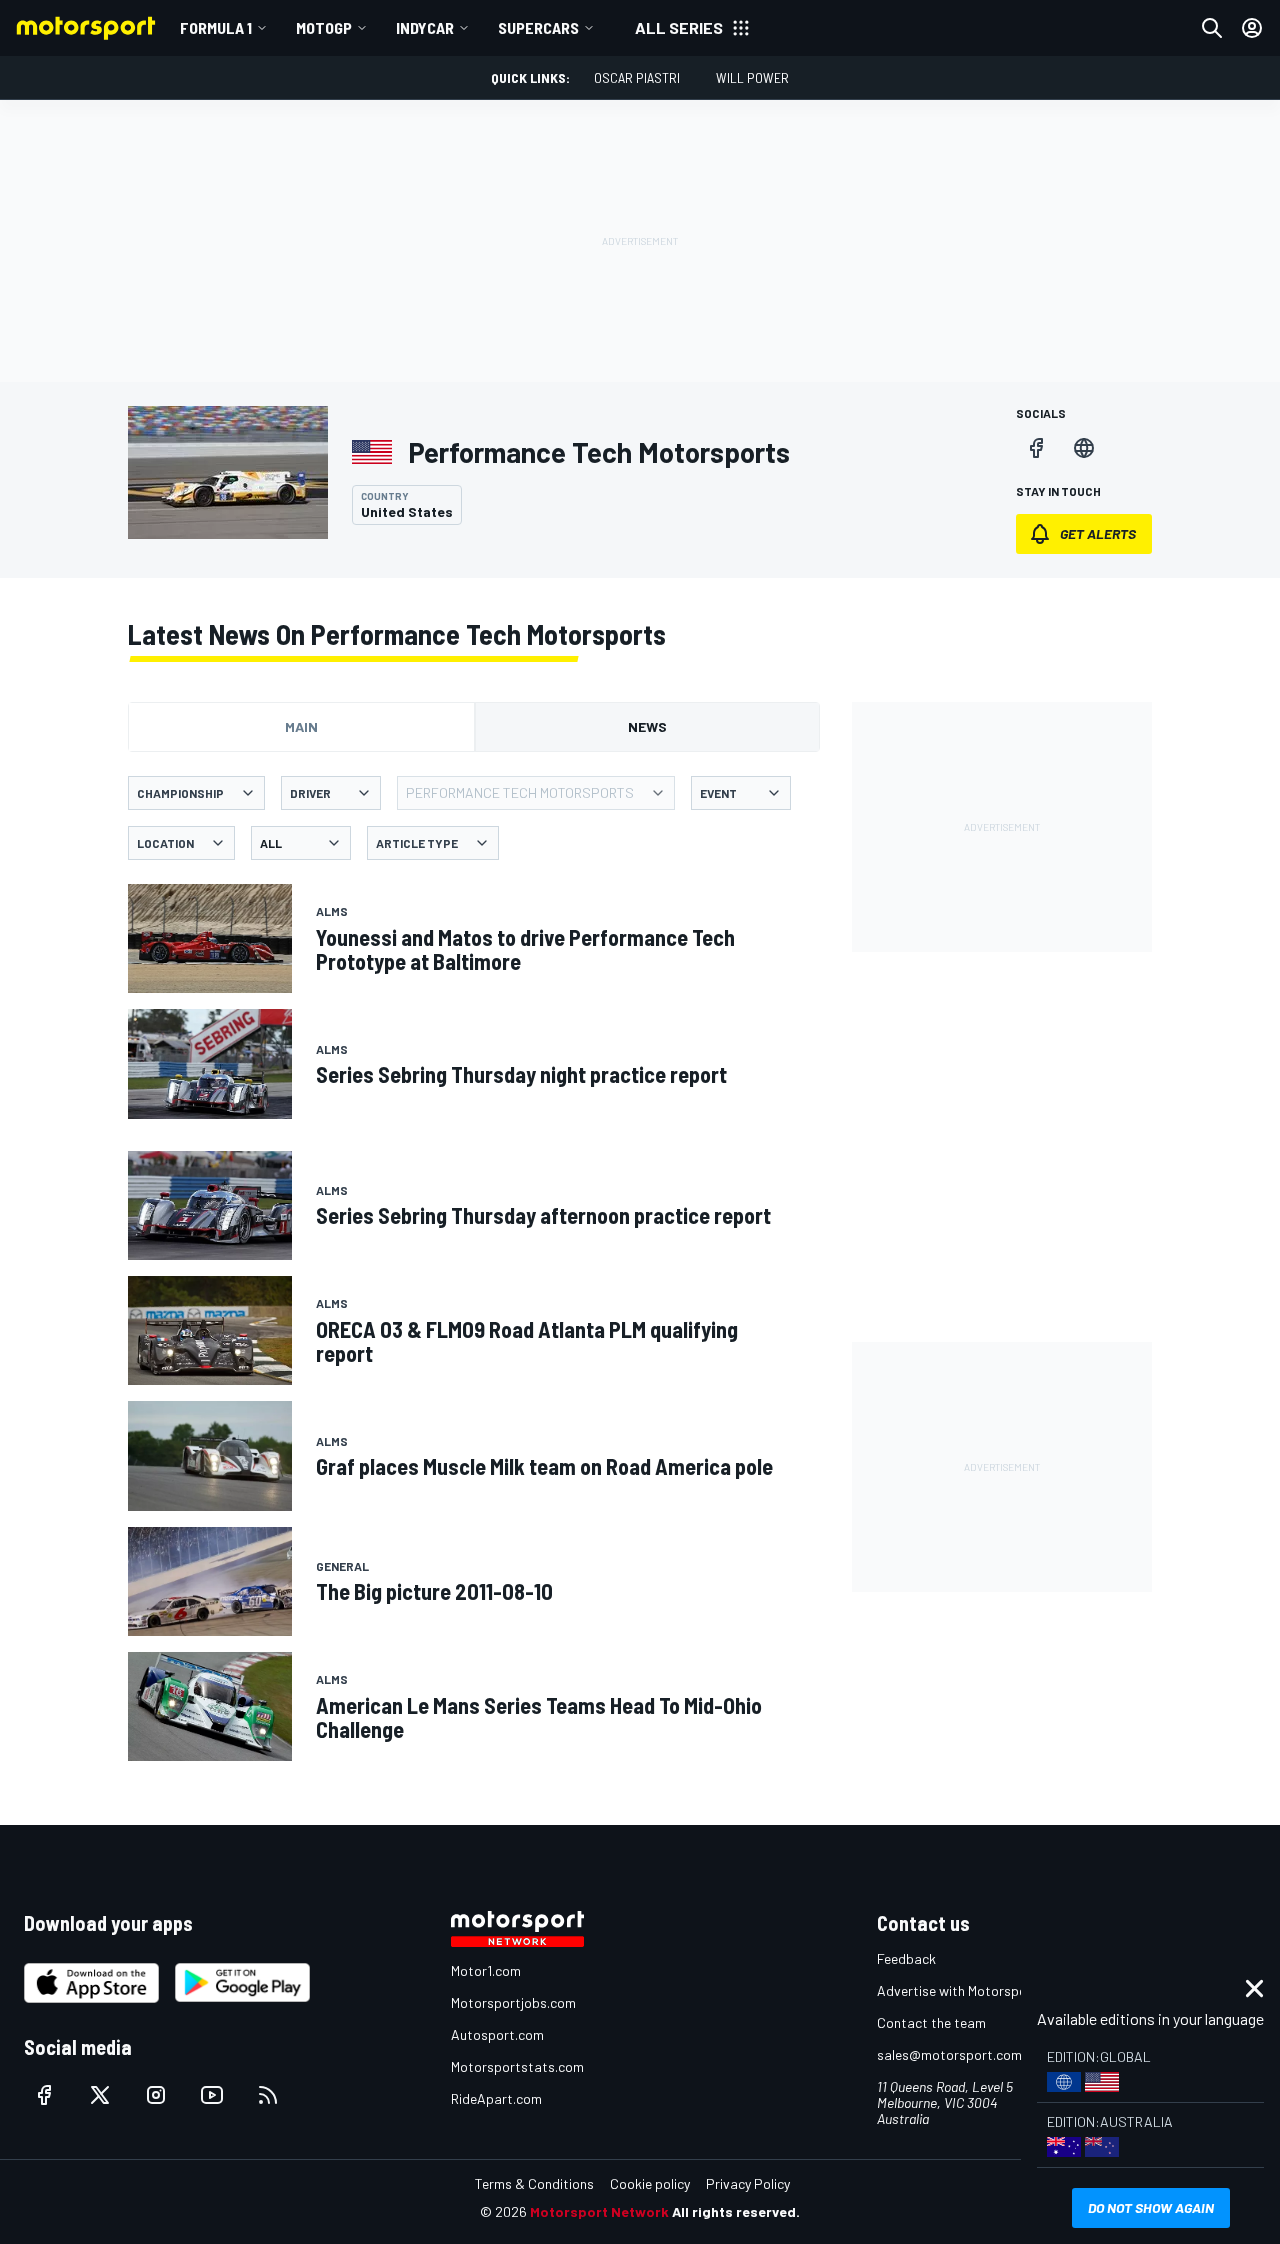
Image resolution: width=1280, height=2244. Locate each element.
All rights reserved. (736, 2211)
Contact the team (931, 2022)
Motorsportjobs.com (513, 2002)
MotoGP (324, 27)
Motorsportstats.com (517, 2066)
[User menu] (1252, 28)
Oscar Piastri (637, 77)
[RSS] (268, 2095)
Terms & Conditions (534, 2183)
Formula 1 (216, 27)
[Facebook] (1036, 448)
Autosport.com (497, 2034)
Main (301, 726)
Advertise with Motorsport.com (972, 1990)
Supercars (538, 27)
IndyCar (425, 27)
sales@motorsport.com (949, 2054)
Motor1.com (486, 1970)
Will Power (752, 77)
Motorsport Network (599, 2211)
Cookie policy (650, 2183)
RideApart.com (496, 2098)
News (647, 726)
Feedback (906, 1958)
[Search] (1212, 28)
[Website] (1084, 448)
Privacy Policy (748, 2183)
